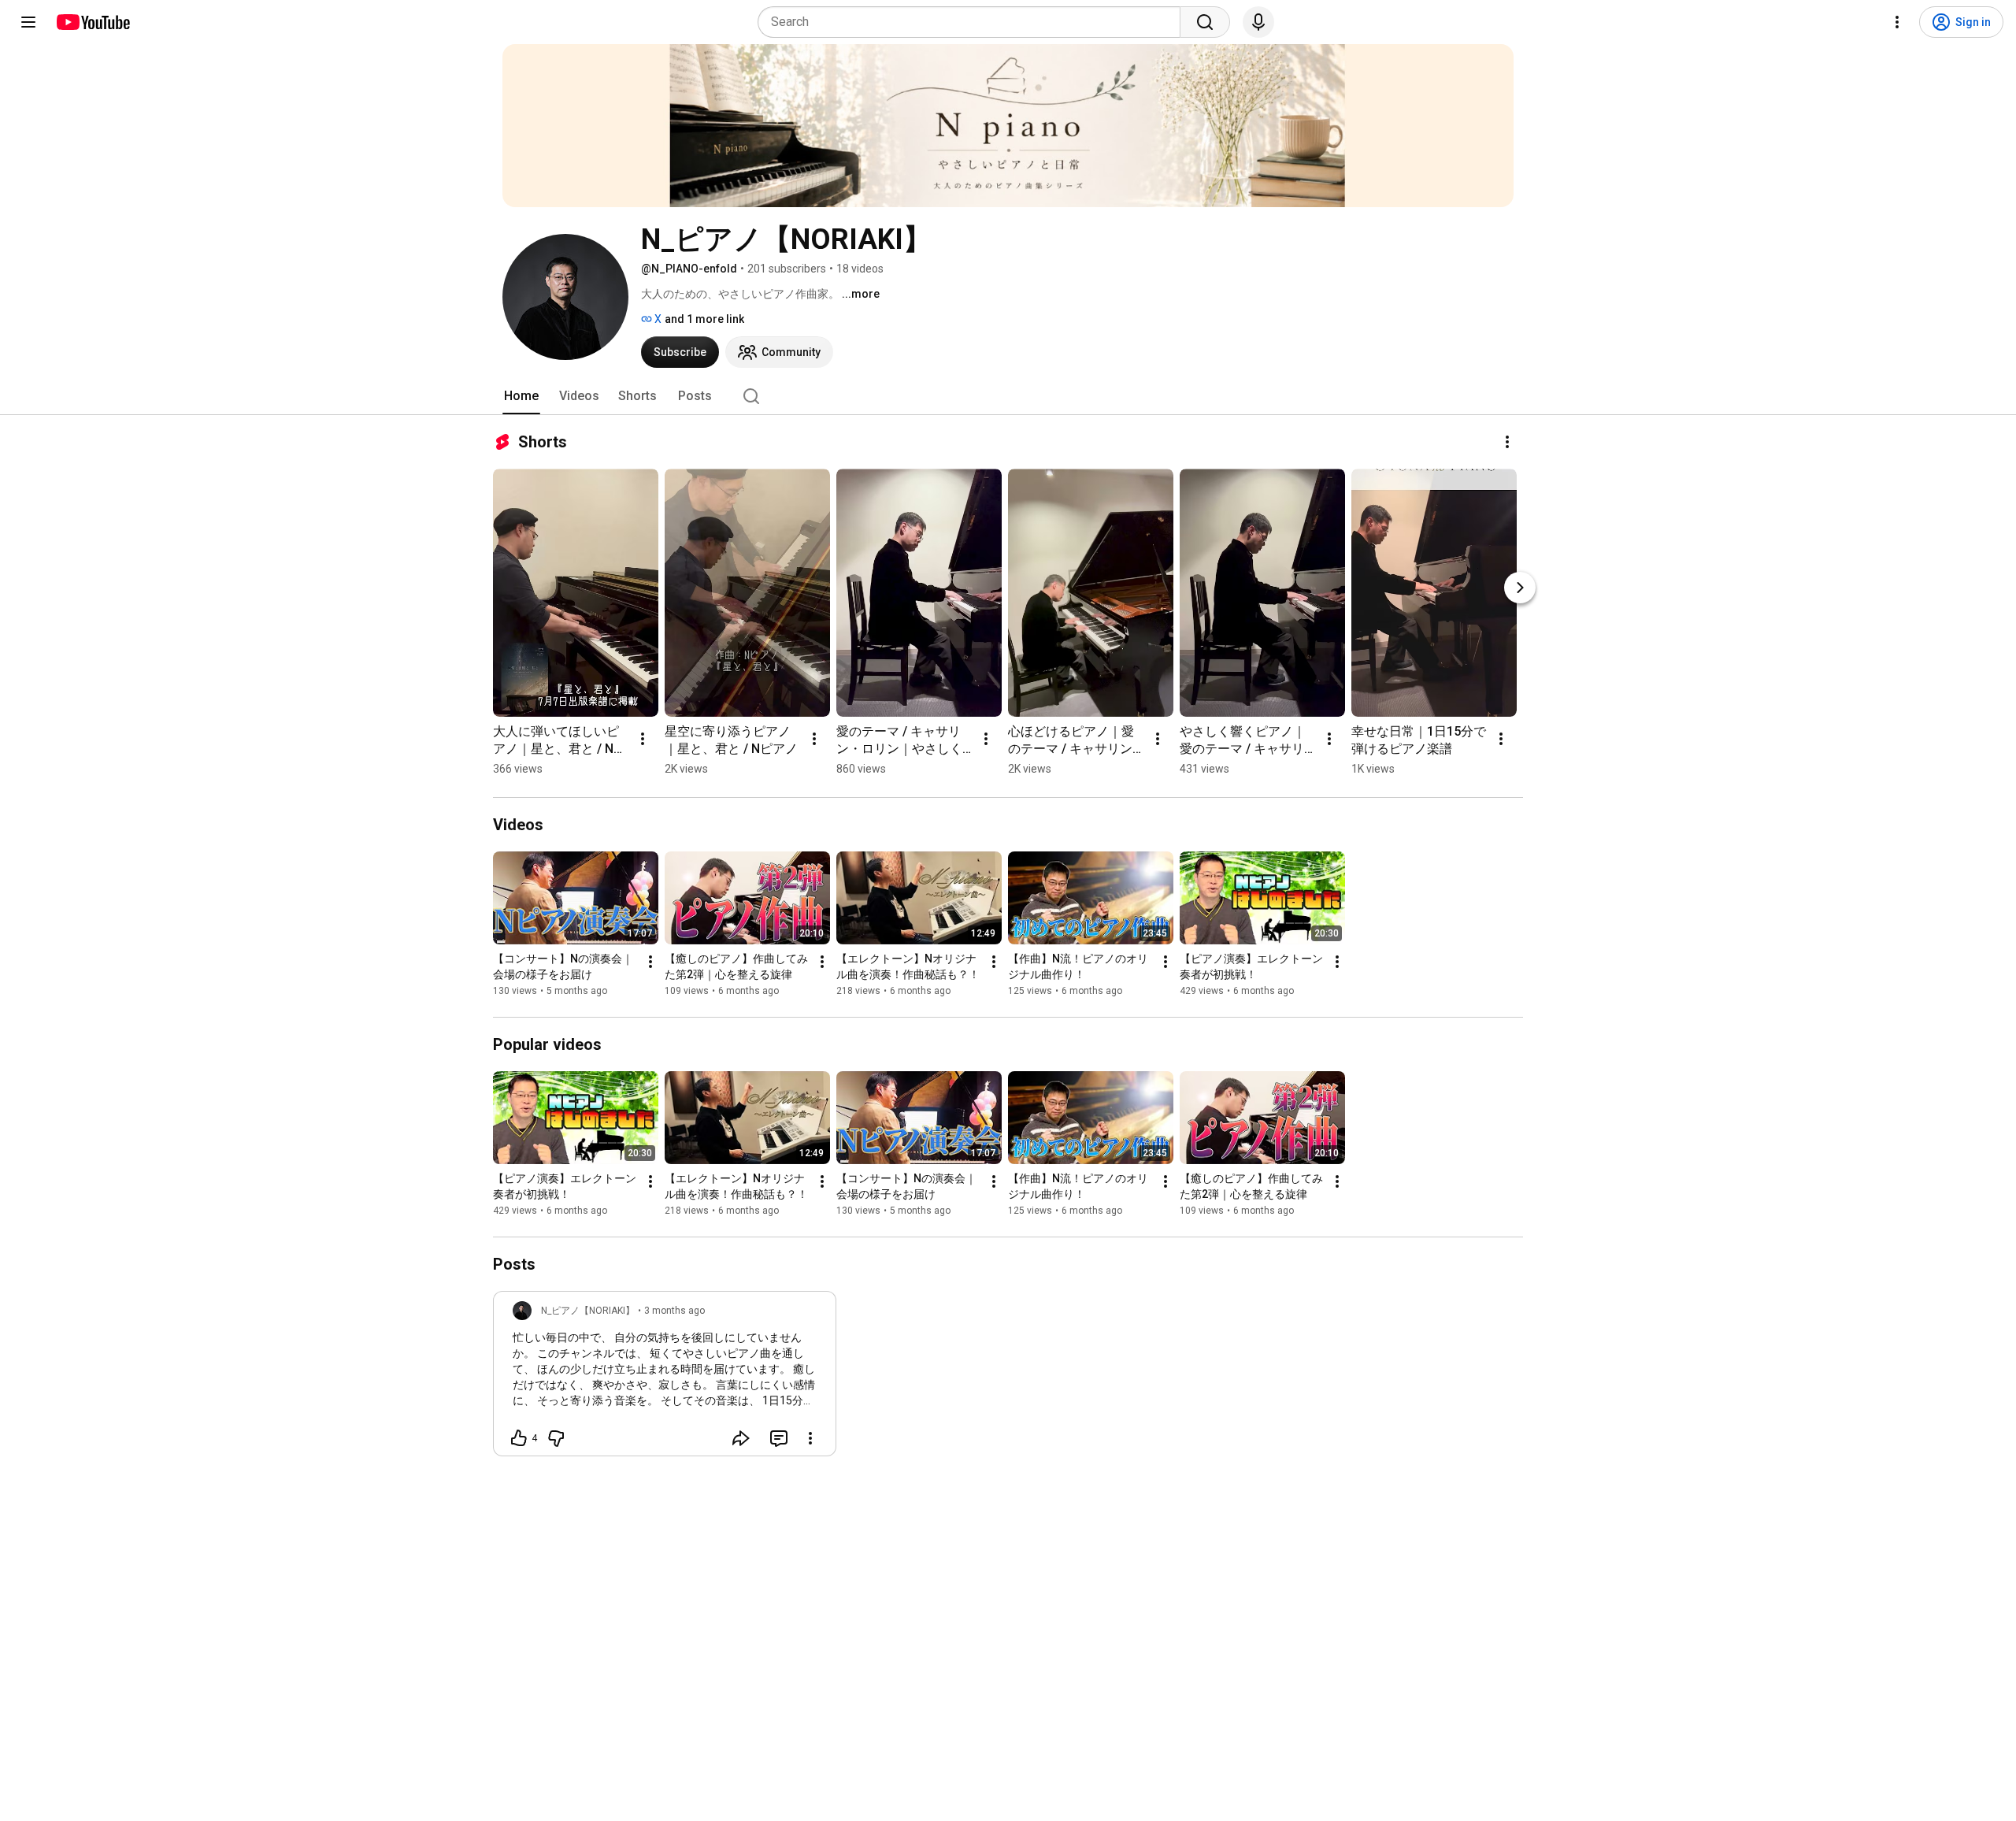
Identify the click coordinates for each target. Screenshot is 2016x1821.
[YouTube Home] (93, 22)
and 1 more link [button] (704, 319)
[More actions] (1507, 442)
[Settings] (1897, 22)
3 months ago (674, 1311)
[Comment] (779, 1438)
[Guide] (28, 22)
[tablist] (1008, 396)
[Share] (741, 1438)
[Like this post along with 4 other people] (519, 1438)
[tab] (521, 396)
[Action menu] (810, 1438)
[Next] (1520, 588)
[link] (665, 1378)
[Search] (1205, 22)
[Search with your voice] (1258, 22)
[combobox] (974, 22)
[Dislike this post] (556, 1438)
